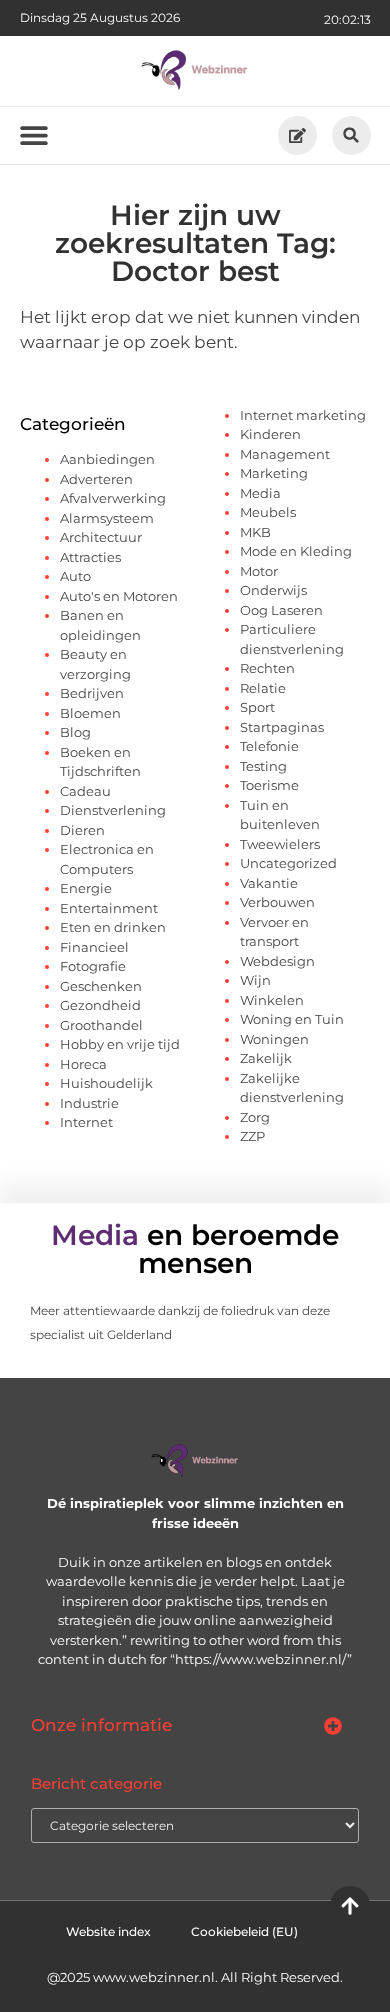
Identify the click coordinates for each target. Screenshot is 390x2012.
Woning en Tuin (292, 1019)
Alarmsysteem (107, 518)
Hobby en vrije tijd (120, 1044)
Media (260, 493)
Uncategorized (288, 863)
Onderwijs (273, 590)
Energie (86, 888)
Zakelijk (266, 1058)
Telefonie (269, 746)
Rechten (267, 668)
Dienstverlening (113, 810)
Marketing (274, 473)
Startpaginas (282, 727)
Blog (75, 732)
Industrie (89, 1103)
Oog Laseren (281, 610)
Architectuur (101, 537)
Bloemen (90, 713)
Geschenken (101, 986)
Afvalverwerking (113, 498)
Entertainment (109, 908)
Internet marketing (303, 415)
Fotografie (93, 966)
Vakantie (269, 883)
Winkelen (272, 1000)
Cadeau (85, 791)
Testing (263, 766)
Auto (75, 576)
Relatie (263, 688)
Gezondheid (100, 1005)
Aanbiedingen (107, 459)
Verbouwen (277, 902)
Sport (257, 707)
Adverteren (96, 479)
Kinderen (270, 434)
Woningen (274, 1039)
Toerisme (269, 785)
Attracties (90, 557)
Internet (86, 1122)
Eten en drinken (113, 927)
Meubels (268, 512)
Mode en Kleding (296, 551)
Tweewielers (280, 844)
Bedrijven (92, 693)
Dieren (82, 830)
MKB (255, 532)
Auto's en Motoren (119, 596)
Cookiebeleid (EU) (244, 1931)
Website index (108, 1931)
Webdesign (277, 961)
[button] (351, 135)
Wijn (255, 980)
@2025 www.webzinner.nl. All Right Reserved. (195, 1977)
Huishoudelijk (106, 1083)
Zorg (255, 1117)
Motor (259, 571)
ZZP (252, 1136)
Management (285, 454)
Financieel (94, 947)
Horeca (83, 1064)
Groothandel (101, 1025)
